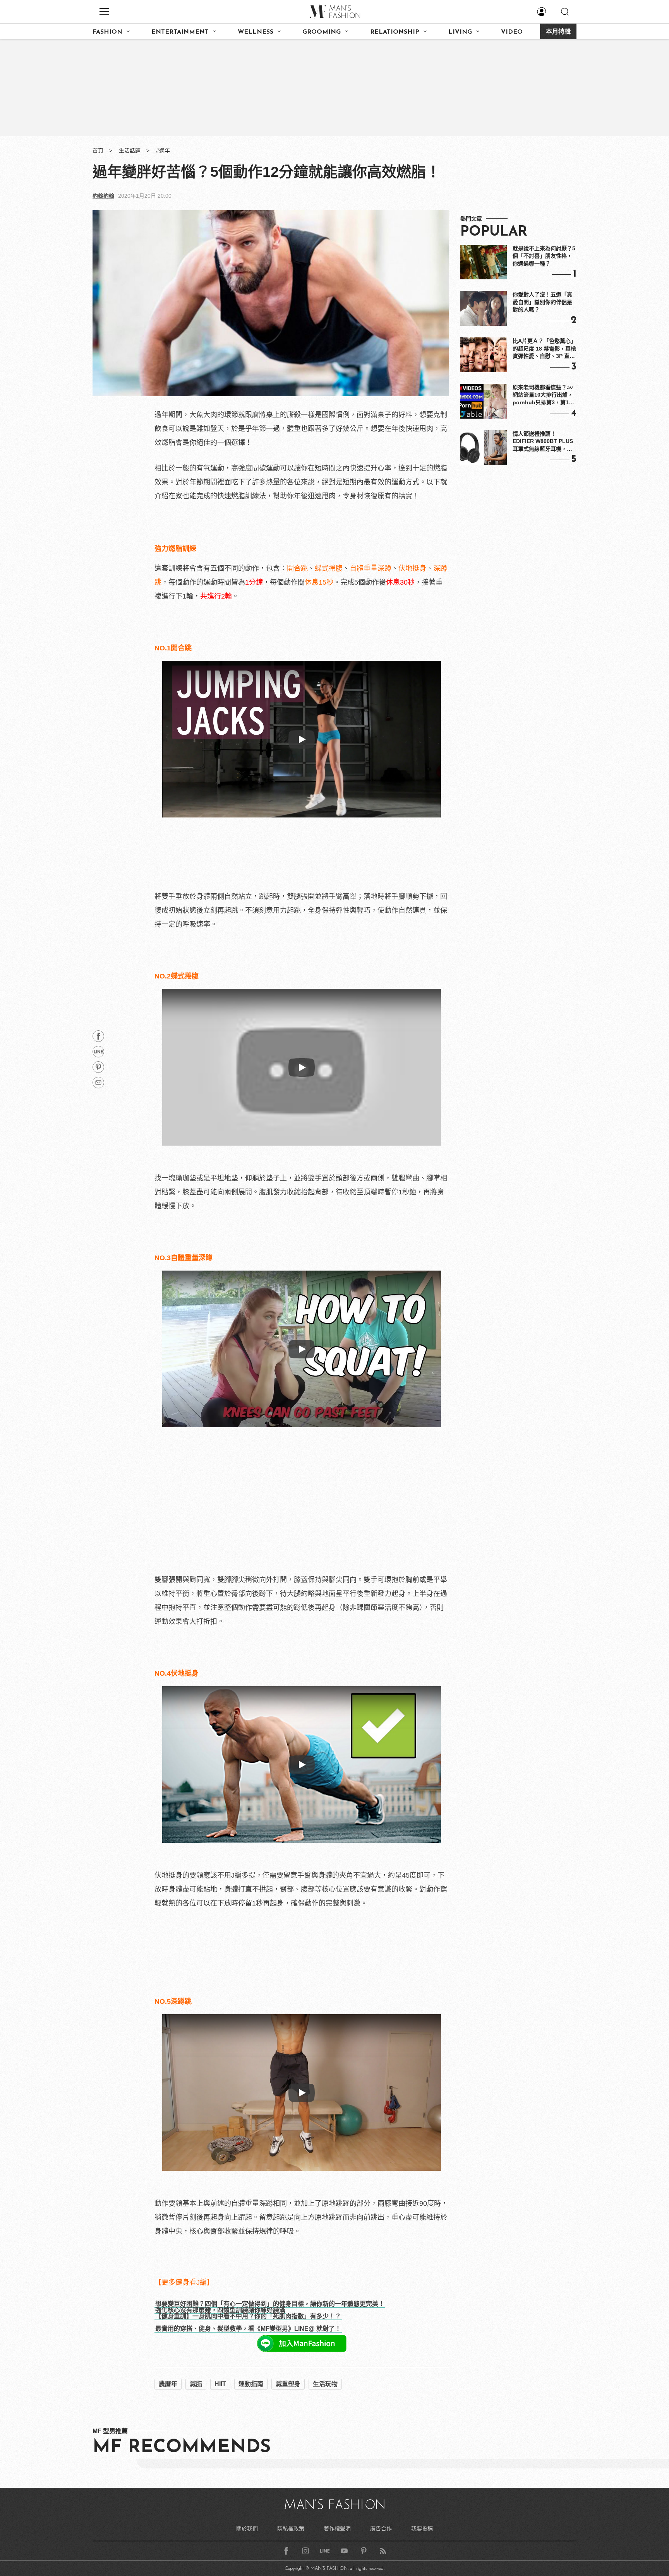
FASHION (107, 32)
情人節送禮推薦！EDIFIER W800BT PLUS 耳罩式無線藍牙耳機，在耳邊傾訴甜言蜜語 (543, 442)
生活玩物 (325, 2384)
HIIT (220, 2384)
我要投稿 (422, 2528)
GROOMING (322, 32)
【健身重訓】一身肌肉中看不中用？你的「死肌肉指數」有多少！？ (248, 2316)
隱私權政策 (291, 2528)
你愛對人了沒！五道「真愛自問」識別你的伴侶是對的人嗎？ (542, 302)
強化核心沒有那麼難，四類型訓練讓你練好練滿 (220, 2310)
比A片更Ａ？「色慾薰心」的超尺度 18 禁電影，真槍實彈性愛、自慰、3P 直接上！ (544, 349)
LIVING (460, 32)
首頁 (98, 151)
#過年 (163, 151)
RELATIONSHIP (395, 32)
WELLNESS (256, 32)
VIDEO (512, 32)
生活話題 (130, 151)
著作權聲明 (337, 2528)
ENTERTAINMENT (180, 32)
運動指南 (251, 2384)
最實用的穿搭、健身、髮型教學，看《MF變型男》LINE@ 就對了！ (248, 2329)
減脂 (196, 2384)
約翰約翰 (103, 196)
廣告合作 (381, 2528)
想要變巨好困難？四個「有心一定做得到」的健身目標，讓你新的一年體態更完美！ (270, 2304)
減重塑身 (288, 2384)
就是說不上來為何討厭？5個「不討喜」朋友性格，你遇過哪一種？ (544, 256)
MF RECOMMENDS (182, 2448)
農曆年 (168, 2384)
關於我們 (247, 2528)
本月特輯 (558, 32)
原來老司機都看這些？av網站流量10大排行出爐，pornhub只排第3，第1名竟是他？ (543, 395)
